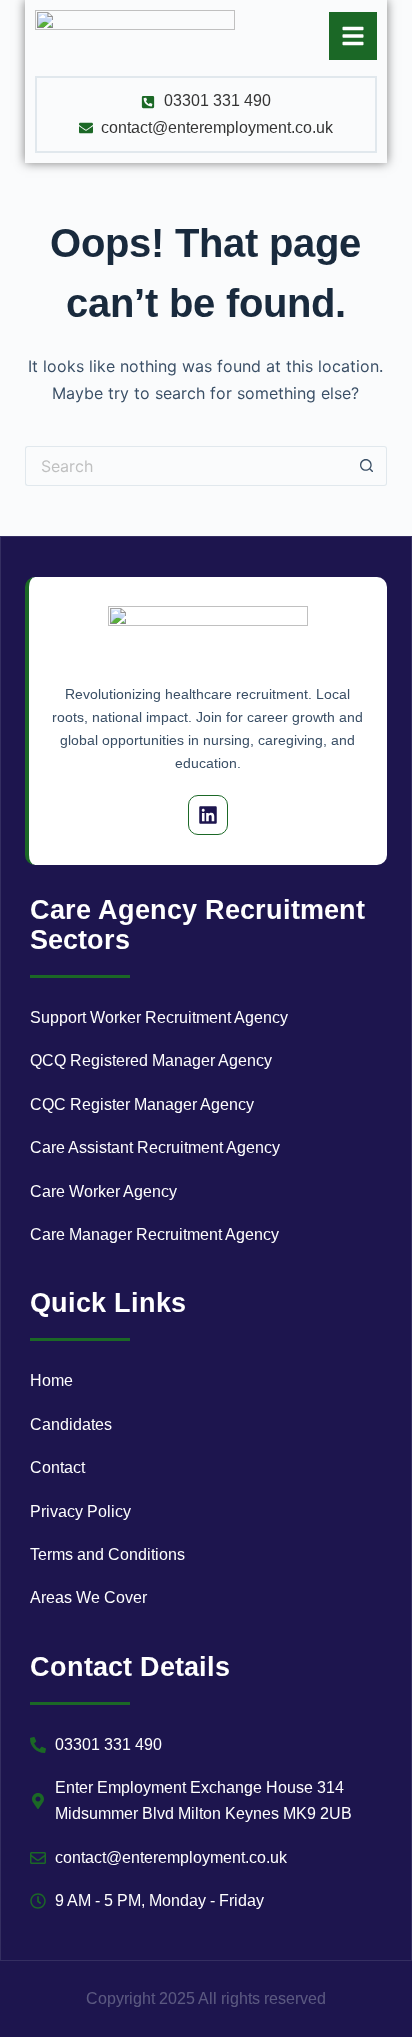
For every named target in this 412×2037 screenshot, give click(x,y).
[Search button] (367, 466)
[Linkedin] (208, 815)
